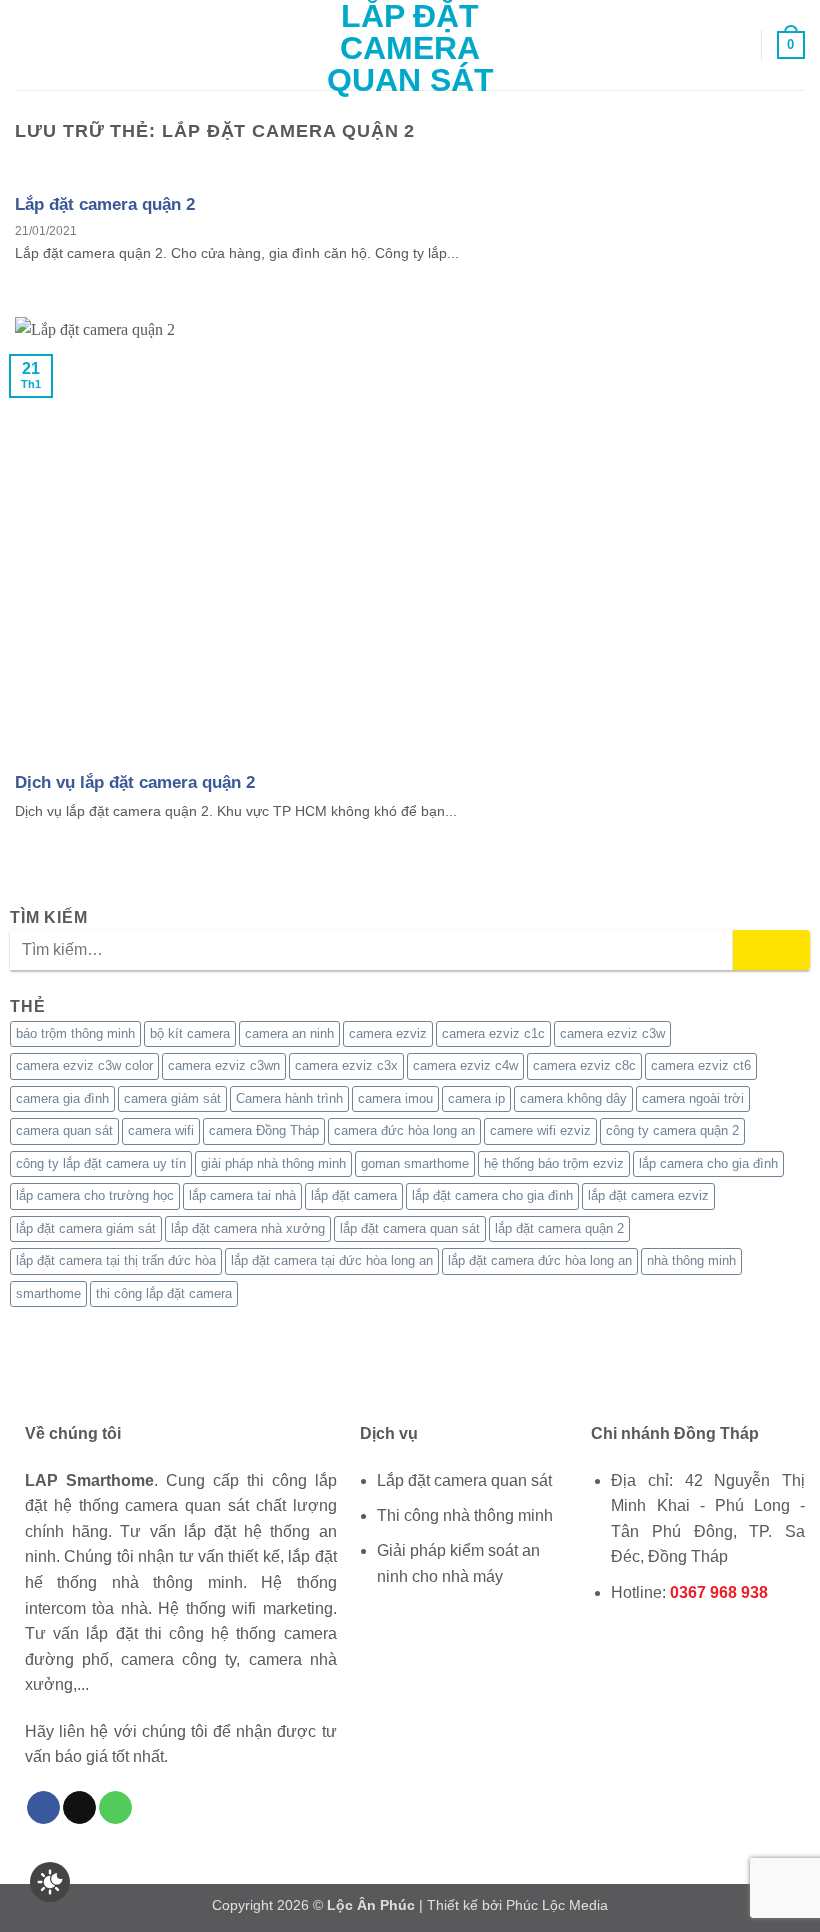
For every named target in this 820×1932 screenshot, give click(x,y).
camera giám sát (172, 1098)
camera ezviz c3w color (84, 1065)
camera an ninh (289, 1033)
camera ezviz (388, 1033)
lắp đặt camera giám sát (86, 1228)
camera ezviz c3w (612, 1033)
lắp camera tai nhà (242, 1195)
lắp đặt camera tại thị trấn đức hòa (116, 1260)
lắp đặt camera (354, 1195)
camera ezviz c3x (346, 1065)
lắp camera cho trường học (95, 1195)
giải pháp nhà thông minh (273, 1163)
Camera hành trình (289, 1098)
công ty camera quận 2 (672, 1130)
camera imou (395, 1098)
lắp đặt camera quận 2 (559, 1228)
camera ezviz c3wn (224, 1065)
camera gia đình (62, 1098)
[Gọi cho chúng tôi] (115, 1808)
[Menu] (27, 44)
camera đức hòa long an (404, 1130)
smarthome (48, 1293)
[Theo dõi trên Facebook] (43, 1808)
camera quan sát (64, 1130)
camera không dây (573, 1098)
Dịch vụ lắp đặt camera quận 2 (135, 782)
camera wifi (161, 1130)
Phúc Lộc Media (557, 1905)
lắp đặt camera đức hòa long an (540, 1260)
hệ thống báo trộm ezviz (554, 1163)
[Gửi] (771, 950)
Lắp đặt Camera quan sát (410, 48)
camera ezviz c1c (493, 1033)
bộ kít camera (190, 1033)
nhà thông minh (691, 1260)
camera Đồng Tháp (264, 1130)
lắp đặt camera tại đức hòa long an (332, 1260)
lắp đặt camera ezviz (648, 1195)
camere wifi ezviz (540, 1130)
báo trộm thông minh (75, 1033)
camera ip (476, 1098)
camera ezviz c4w (465, 1065)
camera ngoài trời (693, 1098)
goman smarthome (415, 1163)
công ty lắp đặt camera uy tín (101, 1163)
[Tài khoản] (737, 45)
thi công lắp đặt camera (164, 1293)
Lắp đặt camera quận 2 (105, 204)
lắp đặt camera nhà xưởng (248, 1228)
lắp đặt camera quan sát (410, 1228)
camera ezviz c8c (584, 1065)
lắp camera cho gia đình (708, 1163)
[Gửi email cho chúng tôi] (79, 1808)
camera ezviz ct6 (701, 1065)
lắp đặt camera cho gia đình (492, 1195)
